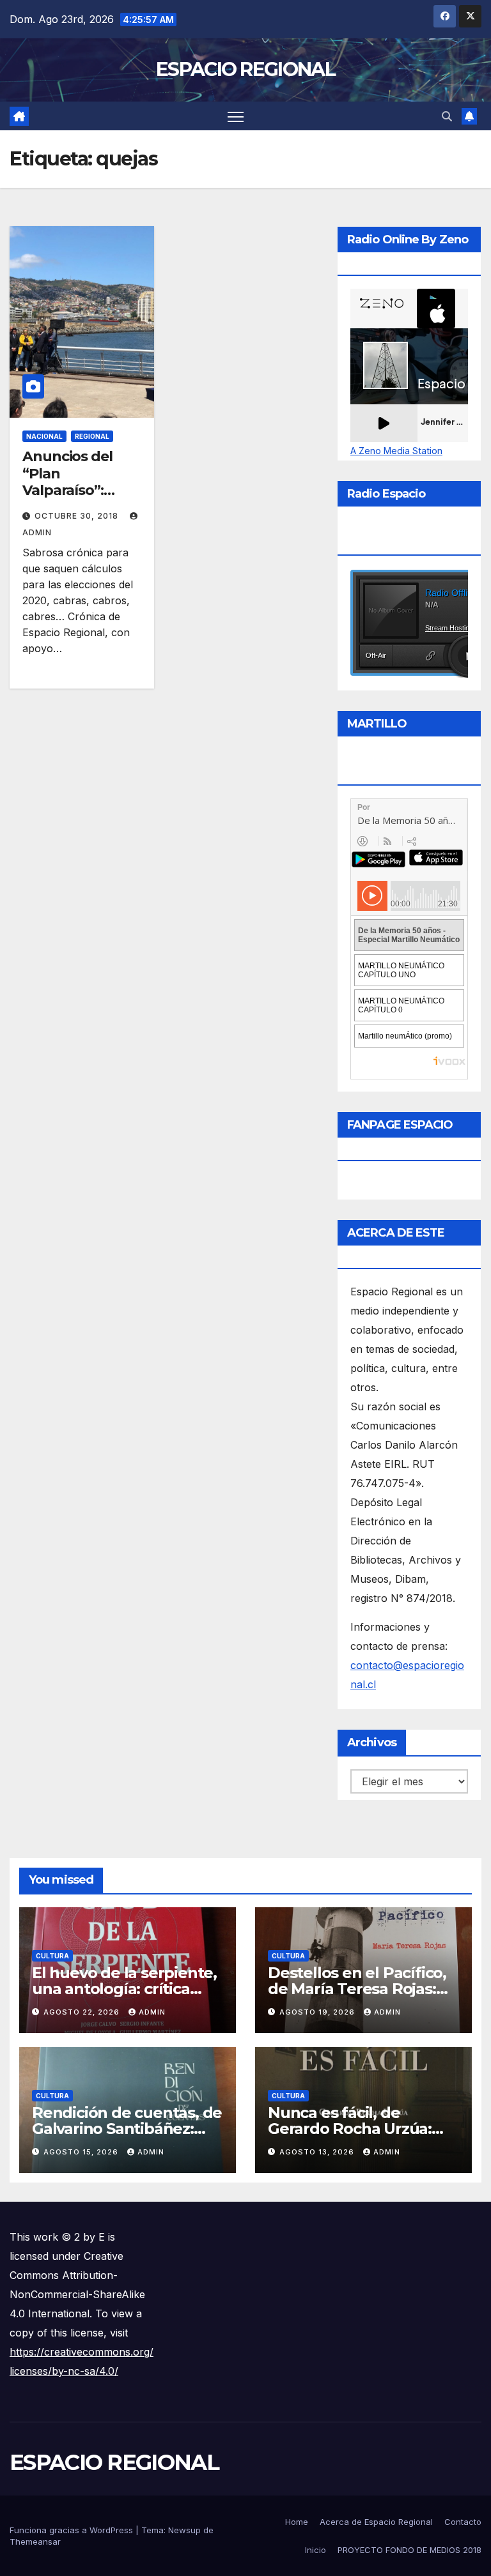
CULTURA (52, 1956)
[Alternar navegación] (236, 116)
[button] (447, 116)
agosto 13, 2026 (318, 2152)
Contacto (463, 2522)
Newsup (184, 2530)
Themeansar (35, 2542)
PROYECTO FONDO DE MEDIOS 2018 (409, 2550)
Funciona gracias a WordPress (73, 2530)
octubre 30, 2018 (78, 516)
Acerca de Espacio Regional (376, 2522)
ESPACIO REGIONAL (245, 69)
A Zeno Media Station (396, 451)
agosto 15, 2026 (82, 2152)
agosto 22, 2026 (83, 2012)
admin (152, 2012)
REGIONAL (92, 436)
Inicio (316, 2550)
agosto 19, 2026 (318, 2012)
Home (297, 2522)
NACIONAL (44, 436)
